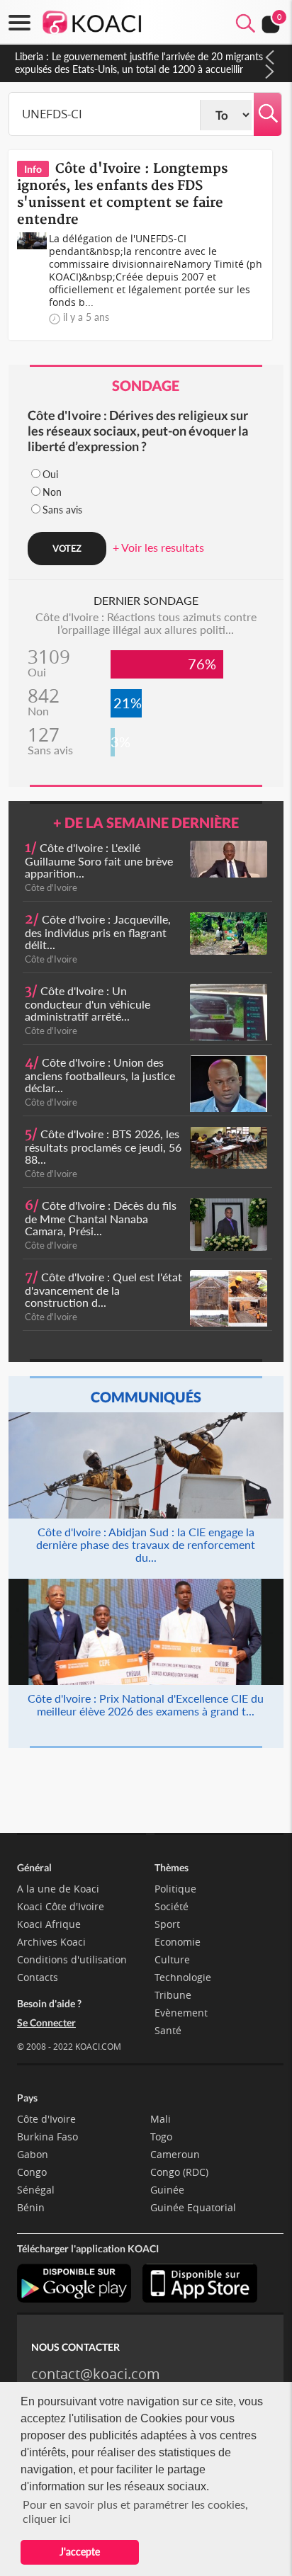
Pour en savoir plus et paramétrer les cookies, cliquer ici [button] (135, 2511)
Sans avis (62, 510)
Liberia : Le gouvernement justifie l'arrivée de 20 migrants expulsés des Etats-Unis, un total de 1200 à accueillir (139, 63)
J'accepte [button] (80, 2552)
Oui (50, 474)
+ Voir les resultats (158, 547)
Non (52, 492)
